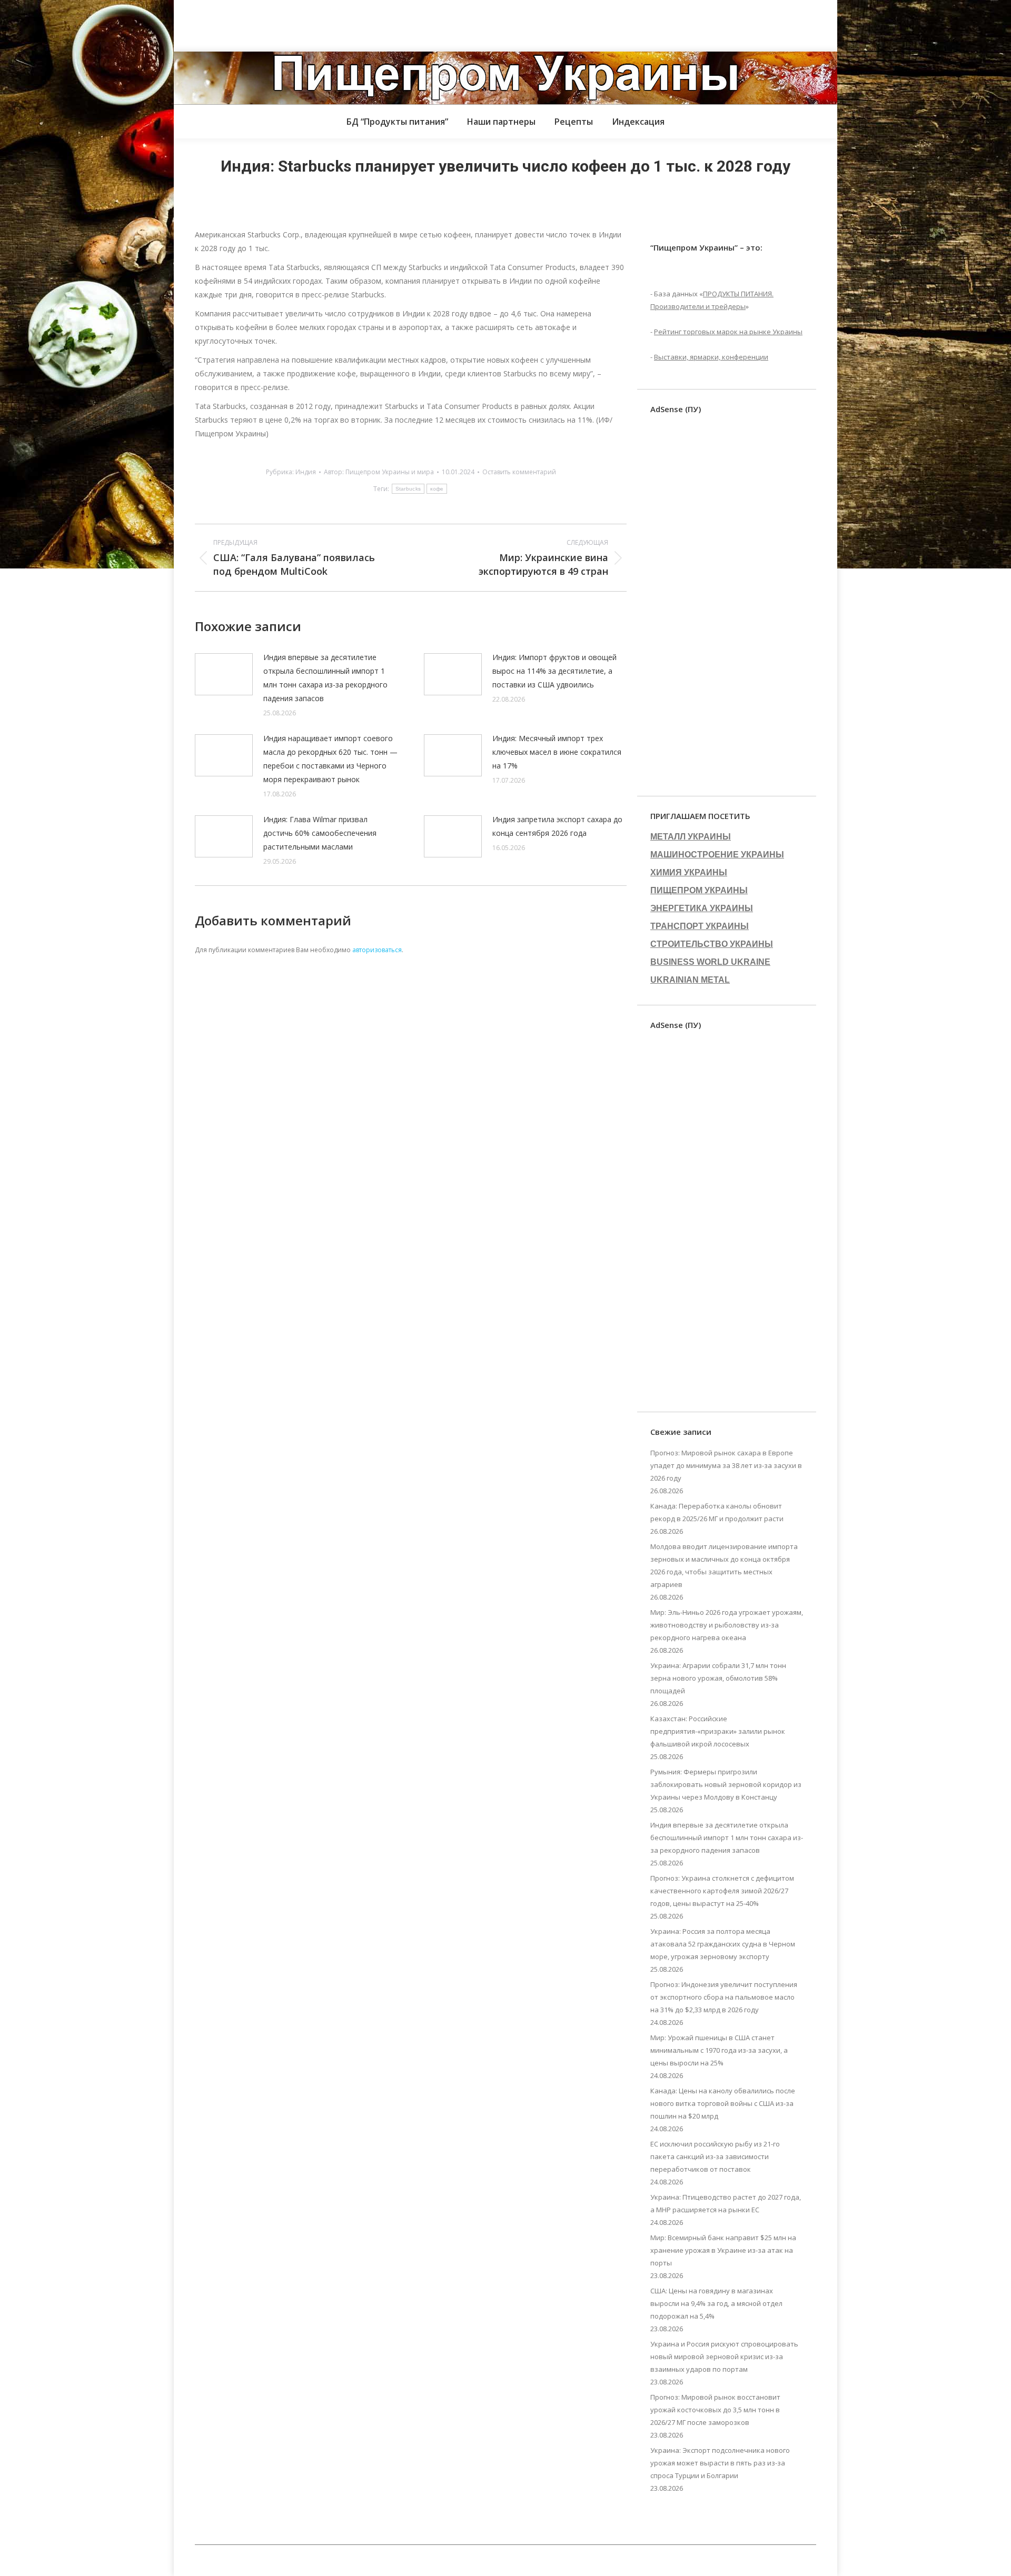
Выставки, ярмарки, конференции (711, 357)
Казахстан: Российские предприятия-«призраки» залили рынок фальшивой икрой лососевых (718, 1731)
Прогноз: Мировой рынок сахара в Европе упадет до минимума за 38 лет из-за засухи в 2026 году (726, 1465)
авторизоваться (377, 950)
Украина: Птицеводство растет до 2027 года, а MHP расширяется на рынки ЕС (726, 2203)
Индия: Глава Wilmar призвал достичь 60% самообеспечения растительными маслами (320, 833)
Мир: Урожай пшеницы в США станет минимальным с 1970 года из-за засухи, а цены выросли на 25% (719, 2050)
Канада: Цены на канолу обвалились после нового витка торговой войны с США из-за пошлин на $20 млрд (723, 2103)
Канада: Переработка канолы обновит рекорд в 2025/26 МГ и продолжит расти (717, 1512)
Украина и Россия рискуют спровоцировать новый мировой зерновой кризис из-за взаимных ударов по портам (724, 2357)
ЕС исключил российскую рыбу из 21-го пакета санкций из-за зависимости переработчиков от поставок (715, 2156)
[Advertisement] (192, 24)
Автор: (379, 472)
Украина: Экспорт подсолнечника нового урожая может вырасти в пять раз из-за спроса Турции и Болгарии (720, 2463)
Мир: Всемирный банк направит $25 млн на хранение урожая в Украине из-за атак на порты (723, 2250)
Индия (306, 472)
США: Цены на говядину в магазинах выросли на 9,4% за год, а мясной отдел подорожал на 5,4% (716, 2303)
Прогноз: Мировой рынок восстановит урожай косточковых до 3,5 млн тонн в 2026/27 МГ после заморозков (715, 2410)
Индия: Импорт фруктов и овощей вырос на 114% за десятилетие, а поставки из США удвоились (554, 671)
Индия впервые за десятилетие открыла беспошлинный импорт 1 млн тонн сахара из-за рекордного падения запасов (325, 678)
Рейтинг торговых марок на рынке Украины (728, 332)
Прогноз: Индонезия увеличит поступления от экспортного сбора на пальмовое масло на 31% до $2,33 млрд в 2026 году (724, 1997)
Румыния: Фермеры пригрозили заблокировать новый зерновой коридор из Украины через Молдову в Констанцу (726, 1784)
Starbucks (408, 489)
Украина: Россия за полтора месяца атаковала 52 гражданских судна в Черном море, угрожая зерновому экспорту (723, 1944)
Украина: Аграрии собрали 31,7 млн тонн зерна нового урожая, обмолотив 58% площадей (718, 1678)
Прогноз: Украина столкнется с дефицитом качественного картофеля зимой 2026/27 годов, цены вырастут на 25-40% (722, 1891)
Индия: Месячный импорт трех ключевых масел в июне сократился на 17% (557, 752)
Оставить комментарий (519, 472)
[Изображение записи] (224, 674)
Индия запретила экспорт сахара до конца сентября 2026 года (557, 826)
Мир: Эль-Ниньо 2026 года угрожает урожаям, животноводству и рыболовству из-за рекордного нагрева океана (727, 1625)
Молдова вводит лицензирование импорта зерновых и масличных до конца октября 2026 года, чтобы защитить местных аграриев (724, 1565)
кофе (437, 489)
